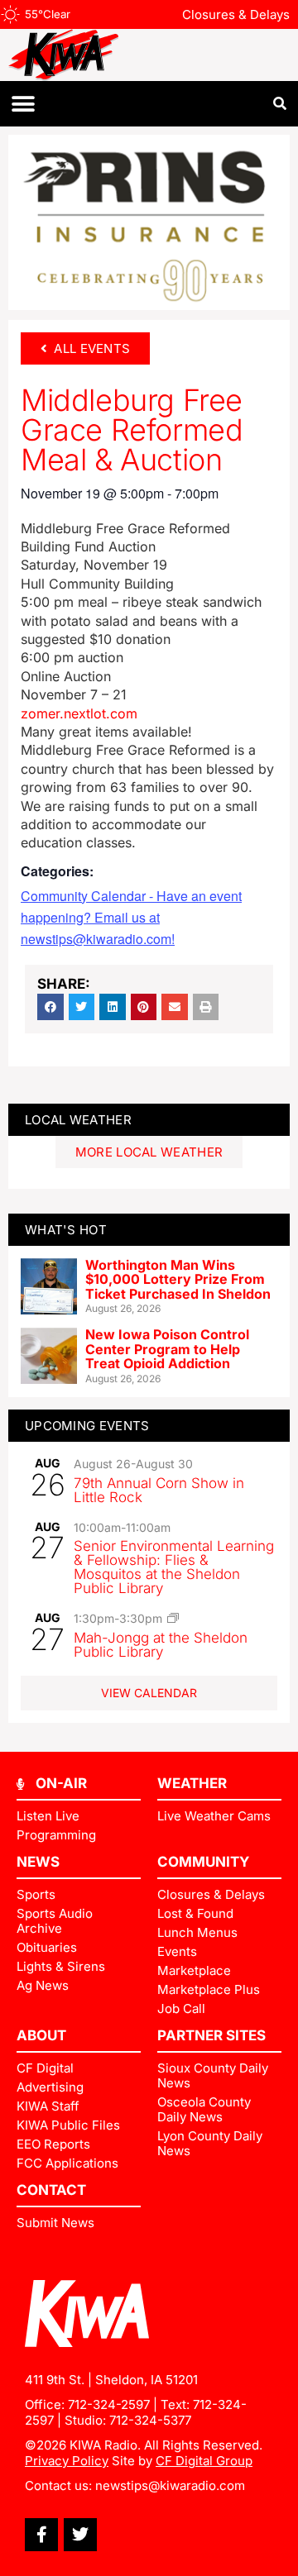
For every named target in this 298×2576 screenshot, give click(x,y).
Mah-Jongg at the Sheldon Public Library (161, 1645)
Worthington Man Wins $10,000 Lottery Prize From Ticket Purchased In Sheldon (178, 1279)
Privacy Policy (67, 2461)
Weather (192, 1783)
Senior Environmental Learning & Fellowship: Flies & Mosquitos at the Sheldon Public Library (174, 1567)
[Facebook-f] (41, 2535)
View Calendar (149, 1693)
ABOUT (41, 2035)
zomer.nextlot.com (79, 713)
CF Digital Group (204, 2461)
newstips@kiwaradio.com (170, 2485)
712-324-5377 (150, 2420)
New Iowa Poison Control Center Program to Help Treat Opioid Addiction (167, 1349)
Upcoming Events (87, 1426)
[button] (23, 104)
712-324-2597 (109, 2404)
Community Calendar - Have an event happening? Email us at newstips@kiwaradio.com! (131, 917)
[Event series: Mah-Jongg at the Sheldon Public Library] (173, 1618)
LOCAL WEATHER (78, 1120)
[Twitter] (80, 2535)
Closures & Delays (236, 14)
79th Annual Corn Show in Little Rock (159, 1490)
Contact (51, 2190)
